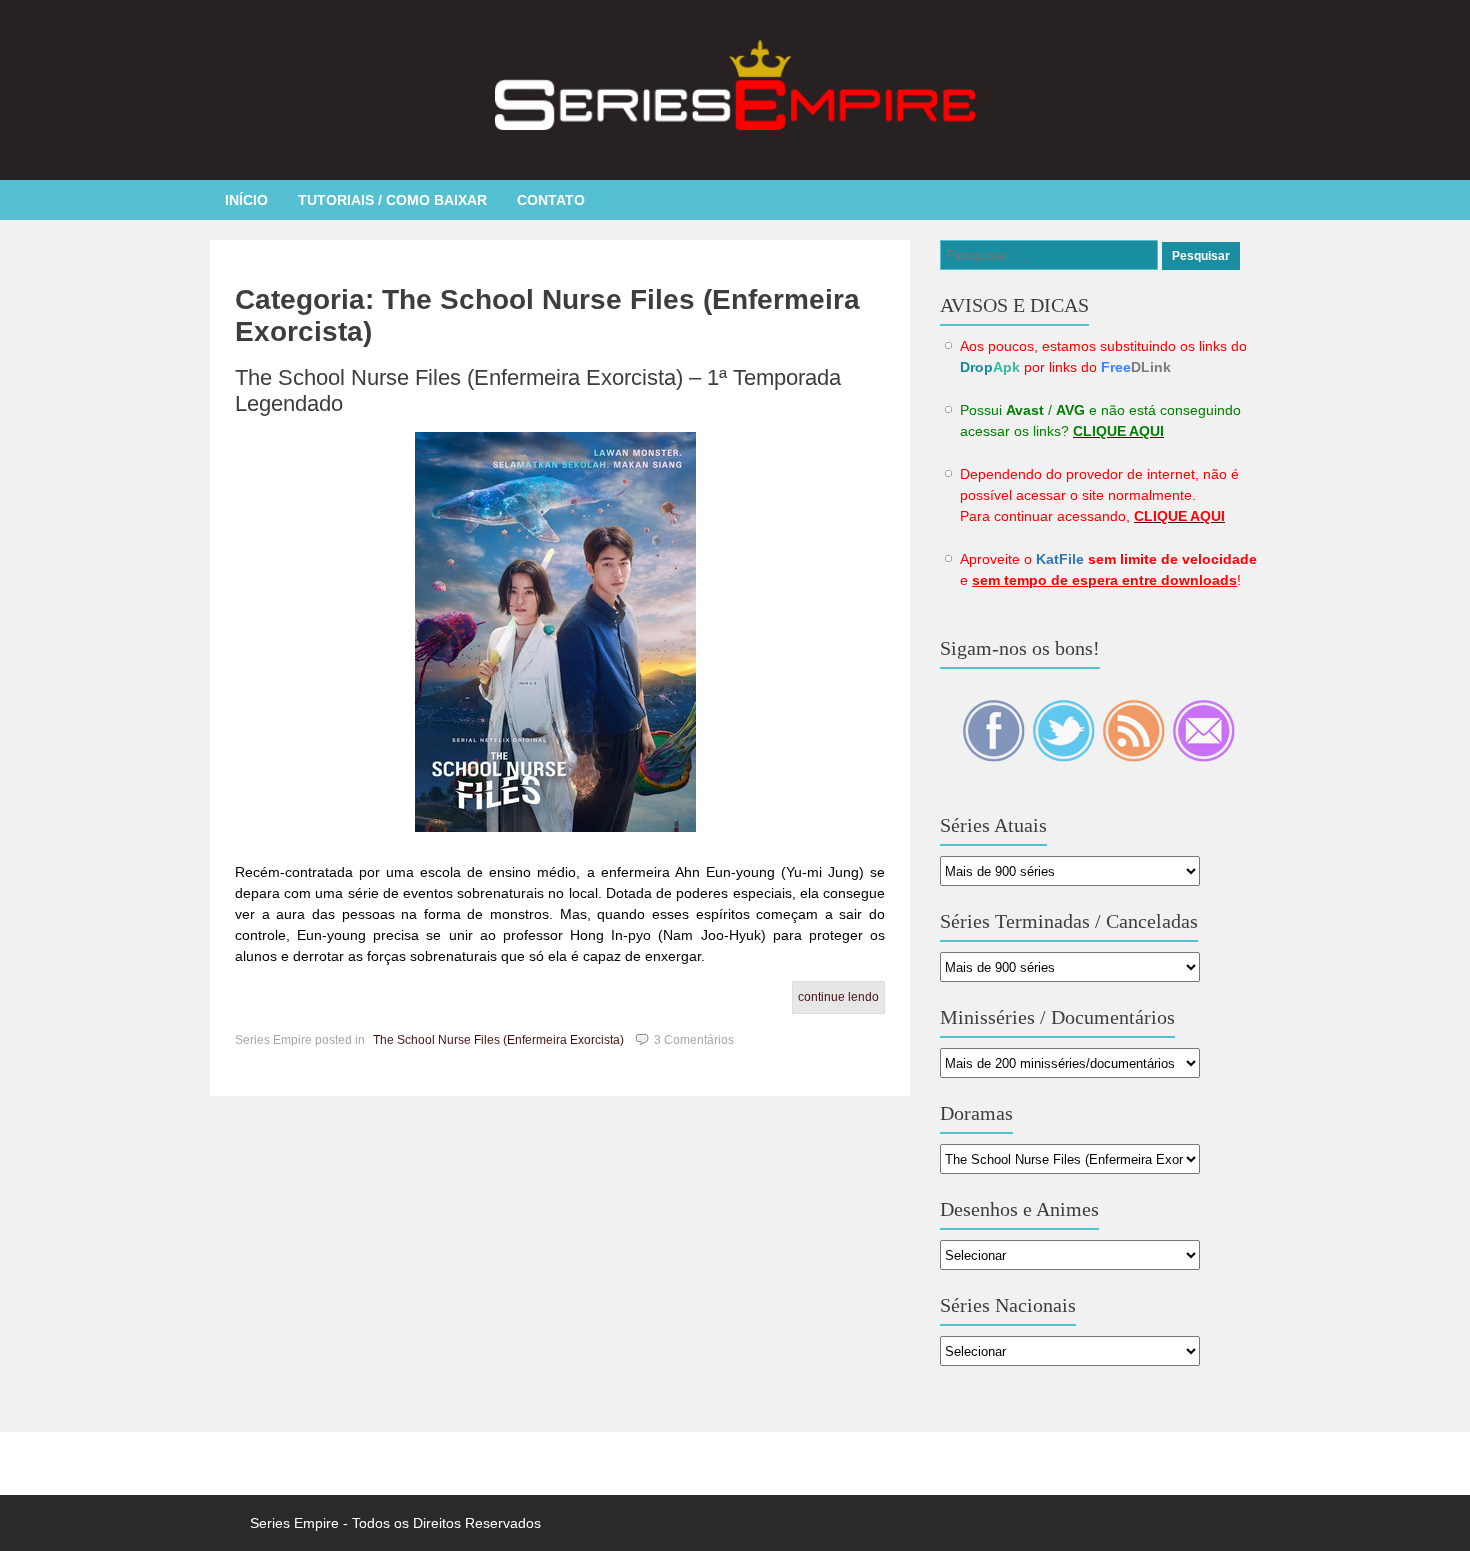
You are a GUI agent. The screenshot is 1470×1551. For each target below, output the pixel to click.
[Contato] (1203, 757)
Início (246, 200)
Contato (551, 200)
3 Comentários (694, 1040)
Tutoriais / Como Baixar (392, 200)
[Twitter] (1065, 757)
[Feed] (1135, 757)
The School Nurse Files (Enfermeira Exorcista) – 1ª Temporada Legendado (538, 390)
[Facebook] (995, 757)
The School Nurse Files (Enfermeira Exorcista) (498, 1040)
